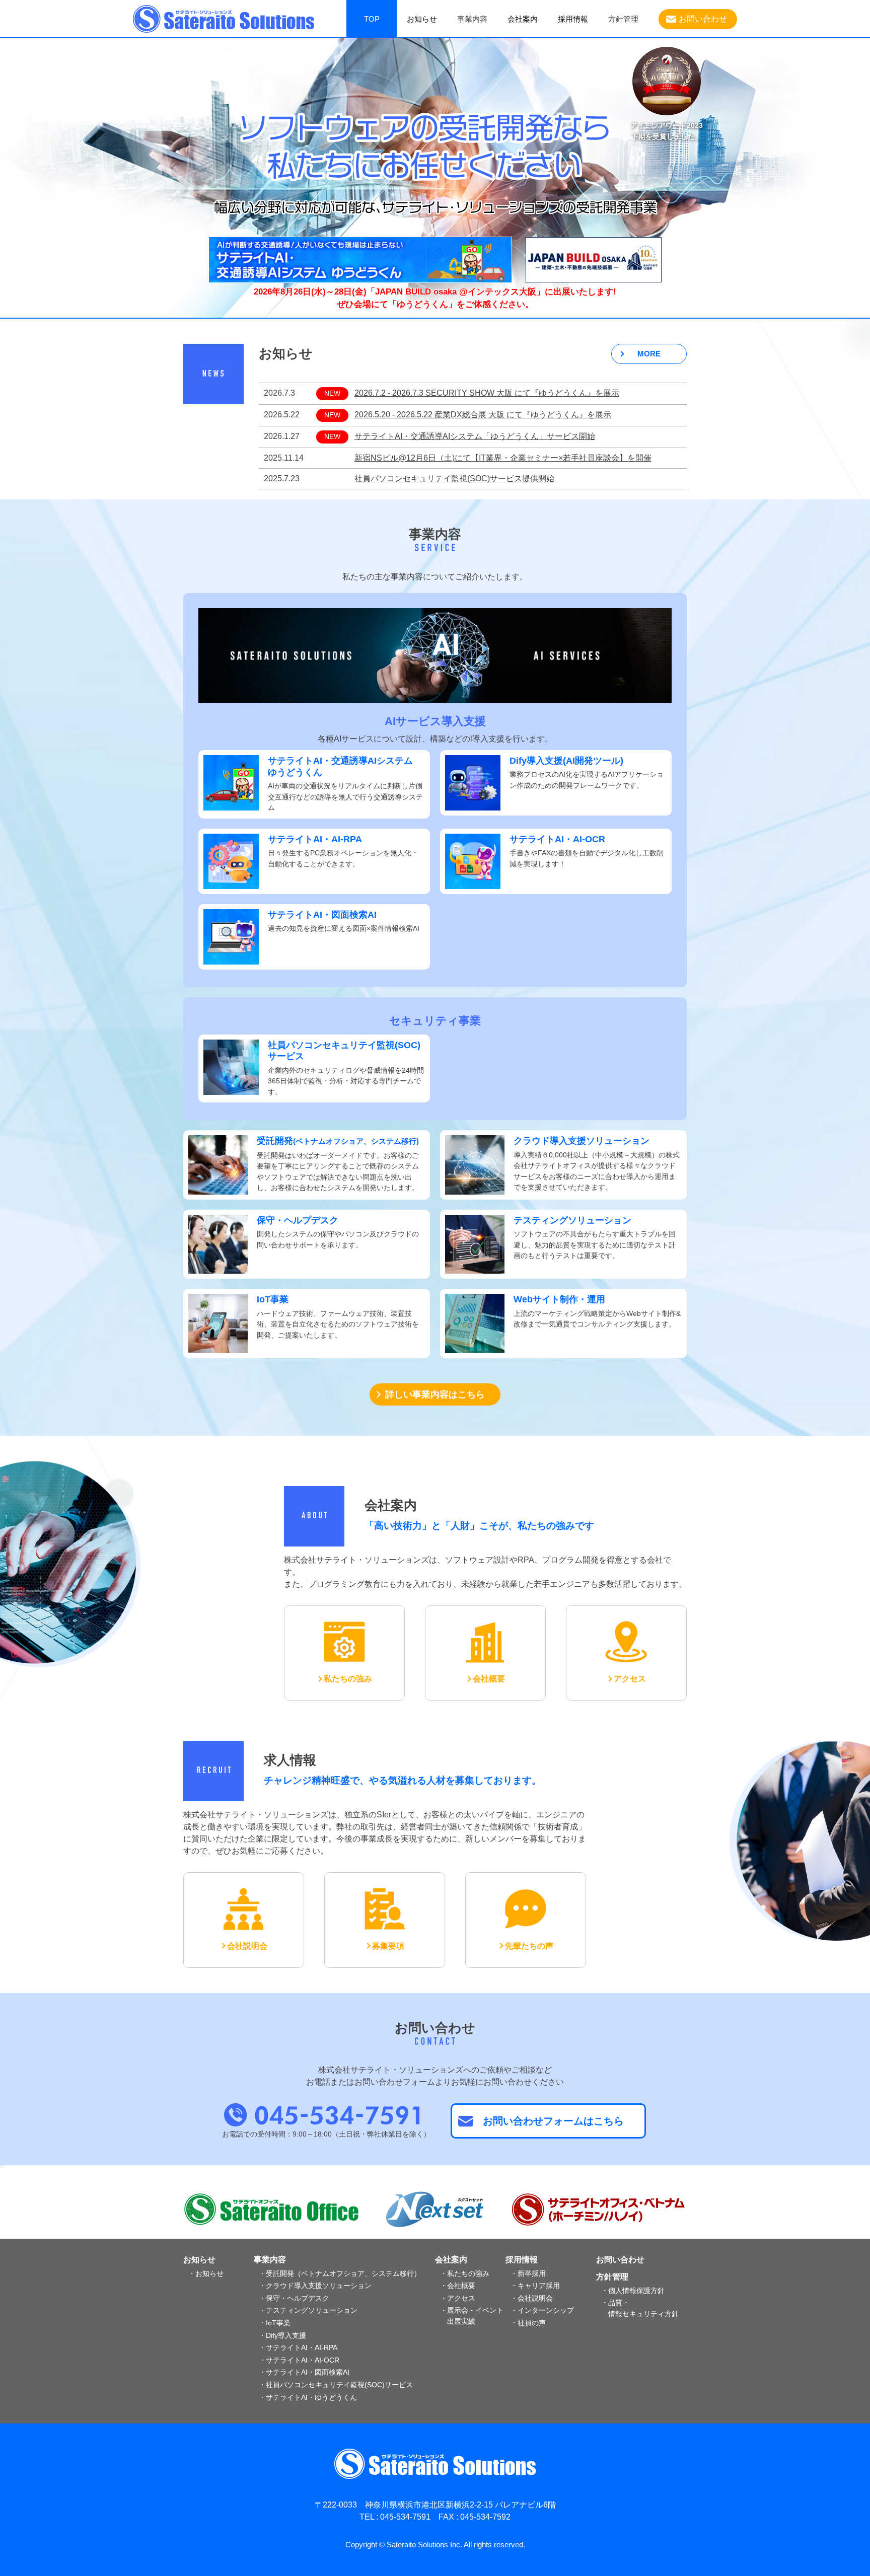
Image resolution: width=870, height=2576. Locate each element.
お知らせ (422, 19)
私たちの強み (348, 1679)
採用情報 (573, 19)
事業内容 (270, 2260)
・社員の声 (528, 2323)
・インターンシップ (542, 2310)
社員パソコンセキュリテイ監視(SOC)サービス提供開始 (454, 479)
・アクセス (458, 2298)
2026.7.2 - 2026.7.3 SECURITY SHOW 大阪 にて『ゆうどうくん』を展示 (487, 393)
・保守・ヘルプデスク (294, 2298)
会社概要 (489, 1679)
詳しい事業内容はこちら (435, 1394)
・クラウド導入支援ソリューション (315, 2286)
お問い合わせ (703, 19)
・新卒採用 (528, 2273)
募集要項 (388, 1946)
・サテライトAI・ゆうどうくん (308, 2397)
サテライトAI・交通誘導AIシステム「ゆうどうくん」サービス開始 (475, 436)
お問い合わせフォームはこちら (553, 2121)
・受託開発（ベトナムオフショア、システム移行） (340, 2273)
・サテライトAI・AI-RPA (298, 2347)
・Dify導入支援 (282, 2335)
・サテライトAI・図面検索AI (304, 2372)
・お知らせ (206, 2273)
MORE (649, 354)
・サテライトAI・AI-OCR (299, 2360)
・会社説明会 (532, 2298)
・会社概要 (458, 2286)
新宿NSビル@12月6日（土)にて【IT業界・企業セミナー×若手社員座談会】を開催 (503, 458)
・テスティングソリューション (308, 2310)
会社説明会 (247, 1946)
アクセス (630, 1679)
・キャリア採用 (535, 2286)
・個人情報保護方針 (633, 2291)
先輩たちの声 (529, 1946)
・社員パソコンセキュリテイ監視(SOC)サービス (336, 2385)
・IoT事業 (275, 2323)
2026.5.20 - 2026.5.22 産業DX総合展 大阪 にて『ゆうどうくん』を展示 (483, 415)
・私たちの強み (465, 2273)
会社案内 (523, 19)
